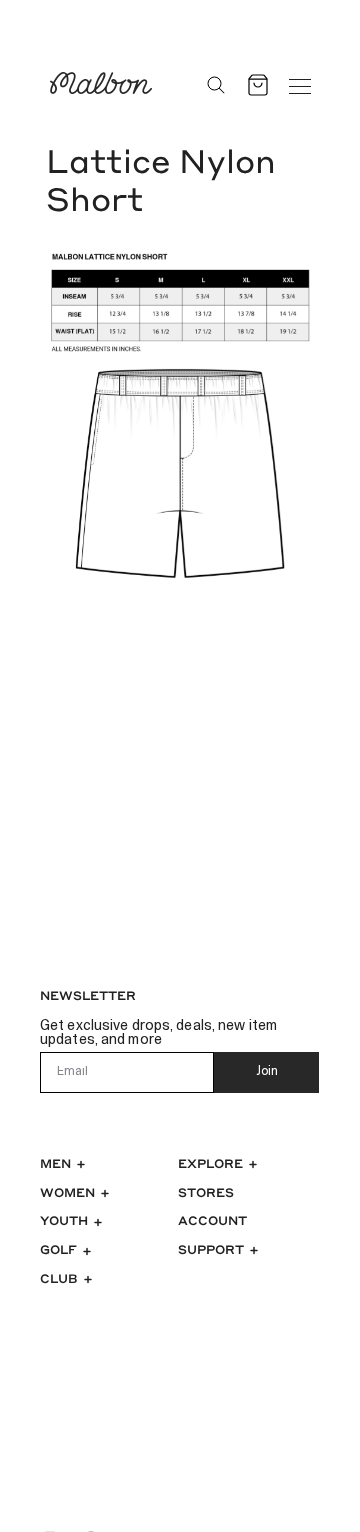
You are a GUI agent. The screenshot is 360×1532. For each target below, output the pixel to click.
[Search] (216, 85)
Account (212, 1220)
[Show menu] (300, 85)
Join (267, 1072)
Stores (206, 1192)
